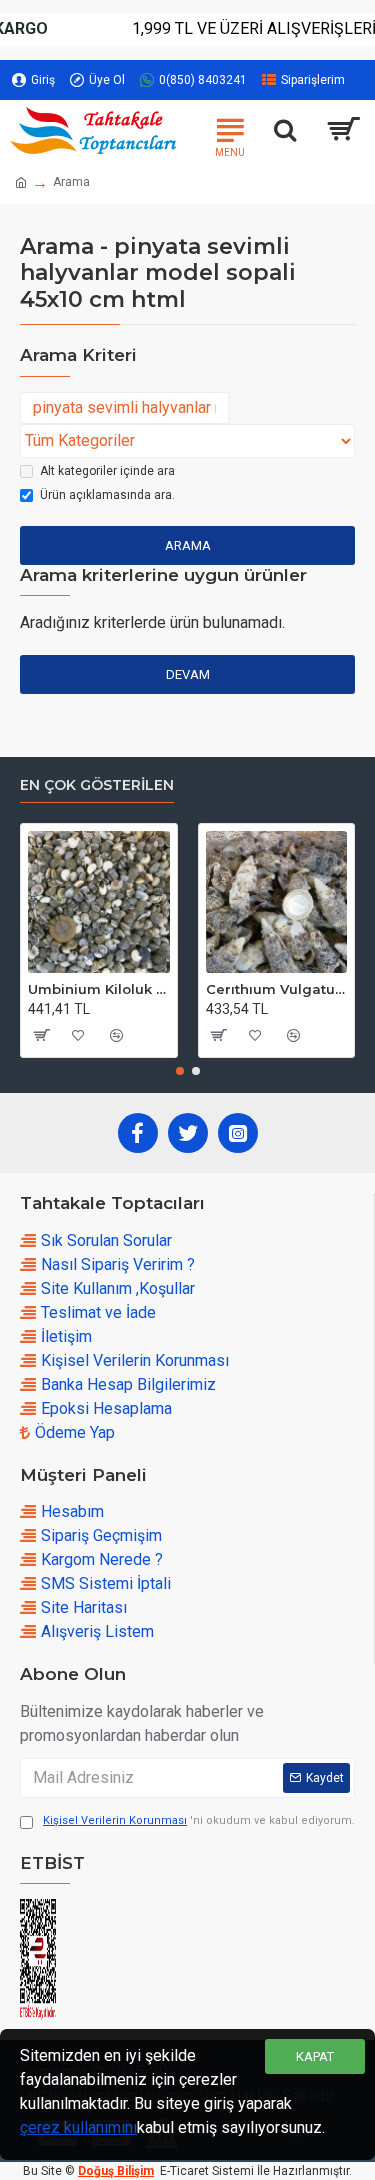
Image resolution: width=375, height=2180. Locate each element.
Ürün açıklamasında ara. (107, 495)
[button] (180, 1071)
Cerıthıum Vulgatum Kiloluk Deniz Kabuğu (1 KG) (277, 989)
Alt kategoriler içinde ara (107, 471)
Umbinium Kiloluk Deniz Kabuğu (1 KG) (99, 989)
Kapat (315, 2056)
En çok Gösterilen (97, 785)
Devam (188, 674)
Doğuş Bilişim (116, 2171)
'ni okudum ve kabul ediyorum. (199, 1820)
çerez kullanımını (78, 2127)
